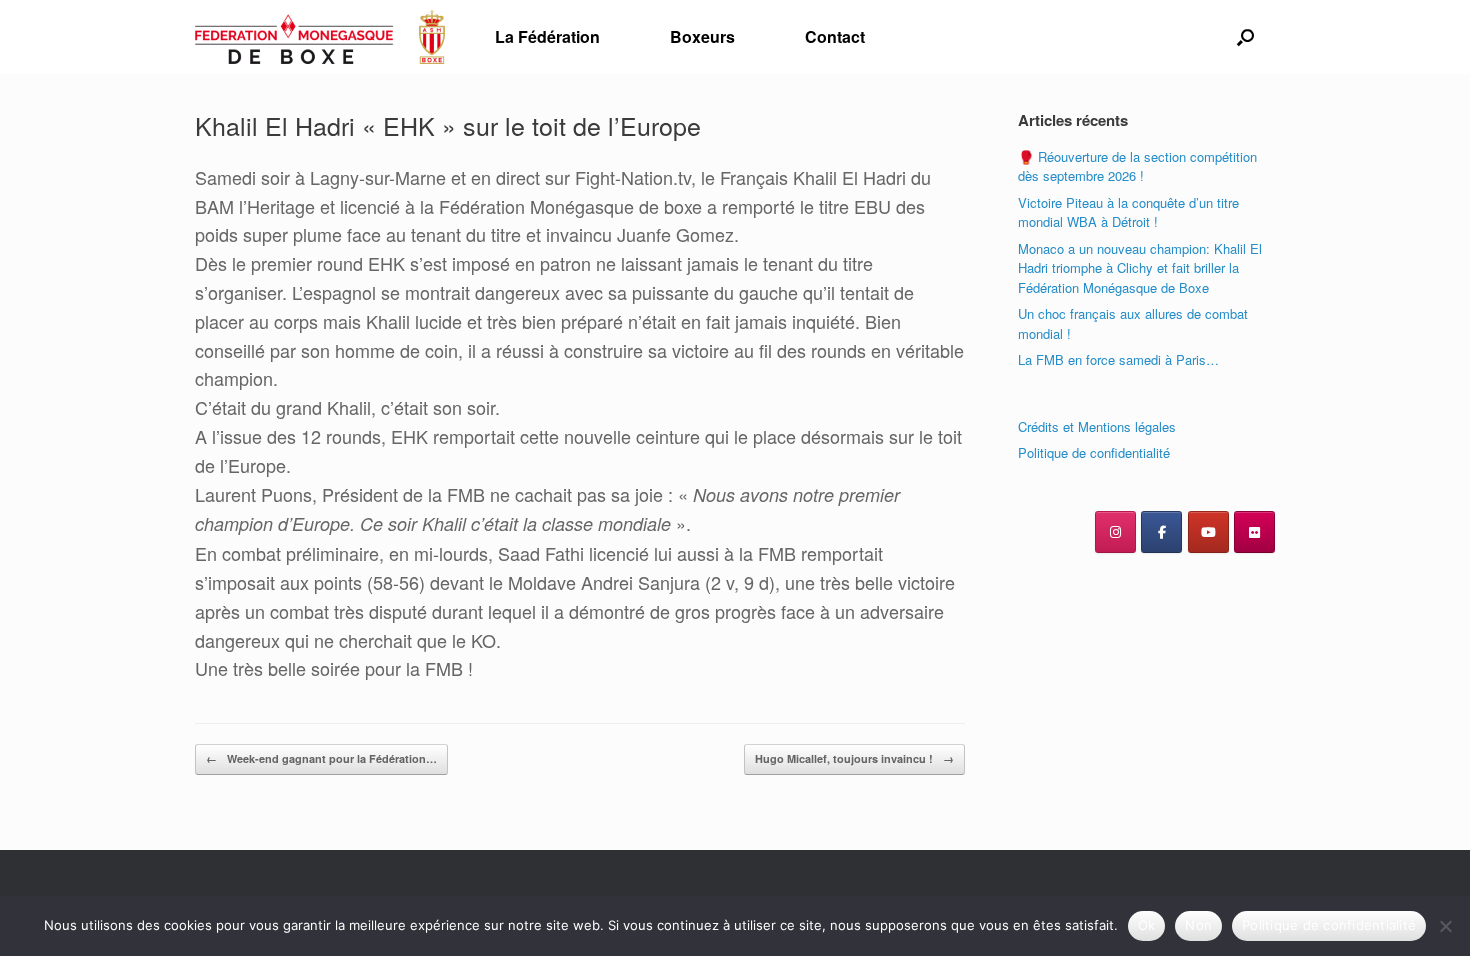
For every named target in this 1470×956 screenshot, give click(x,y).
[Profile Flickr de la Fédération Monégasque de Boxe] (1254, 532)
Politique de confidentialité (1094, 452)
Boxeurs (702, 36)
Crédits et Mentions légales (1097, 426)
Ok (1147, 925)
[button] (1245, 37)
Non (1198, 925)
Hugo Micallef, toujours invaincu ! (854, 758)
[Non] (1445, 926)
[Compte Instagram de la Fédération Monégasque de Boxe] (1115, 532)
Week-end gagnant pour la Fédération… (321, 758)
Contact (835, 36)
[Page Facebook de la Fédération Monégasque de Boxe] (1161, 532)
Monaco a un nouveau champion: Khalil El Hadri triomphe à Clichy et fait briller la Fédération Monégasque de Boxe (1140, 268)
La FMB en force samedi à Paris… (1118, 359)
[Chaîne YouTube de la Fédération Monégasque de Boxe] (1208, 532)
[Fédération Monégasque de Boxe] (320, 37)
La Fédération (547, 36)
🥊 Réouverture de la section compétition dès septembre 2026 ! (1137, 166)
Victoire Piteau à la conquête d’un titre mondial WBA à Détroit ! (1128, 212)
